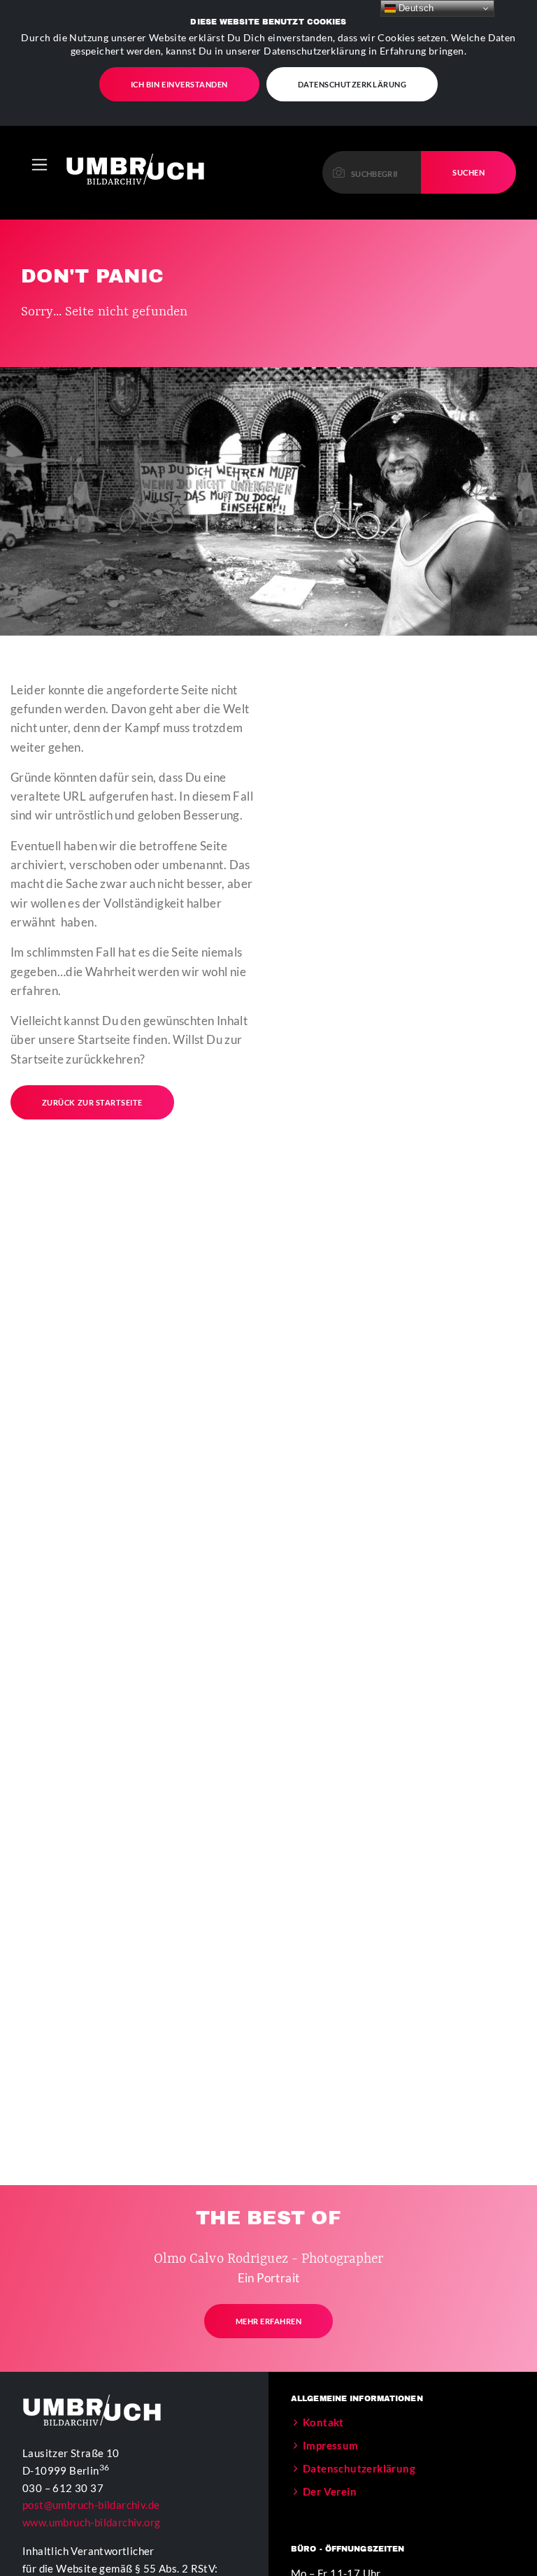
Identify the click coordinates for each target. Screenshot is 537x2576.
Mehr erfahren (269, 2321)
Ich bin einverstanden (179, 84)
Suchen (468, 172)
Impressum (331, 2445)
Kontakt (323, 2422)
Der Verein (330, 2491)
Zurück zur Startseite (92, 1102)
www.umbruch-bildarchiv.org (91, 2522)
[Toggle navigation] (40, 165)
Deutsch (415, 8)
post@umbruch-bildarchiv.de (91, 2505)
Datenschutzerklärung (352, 84)
